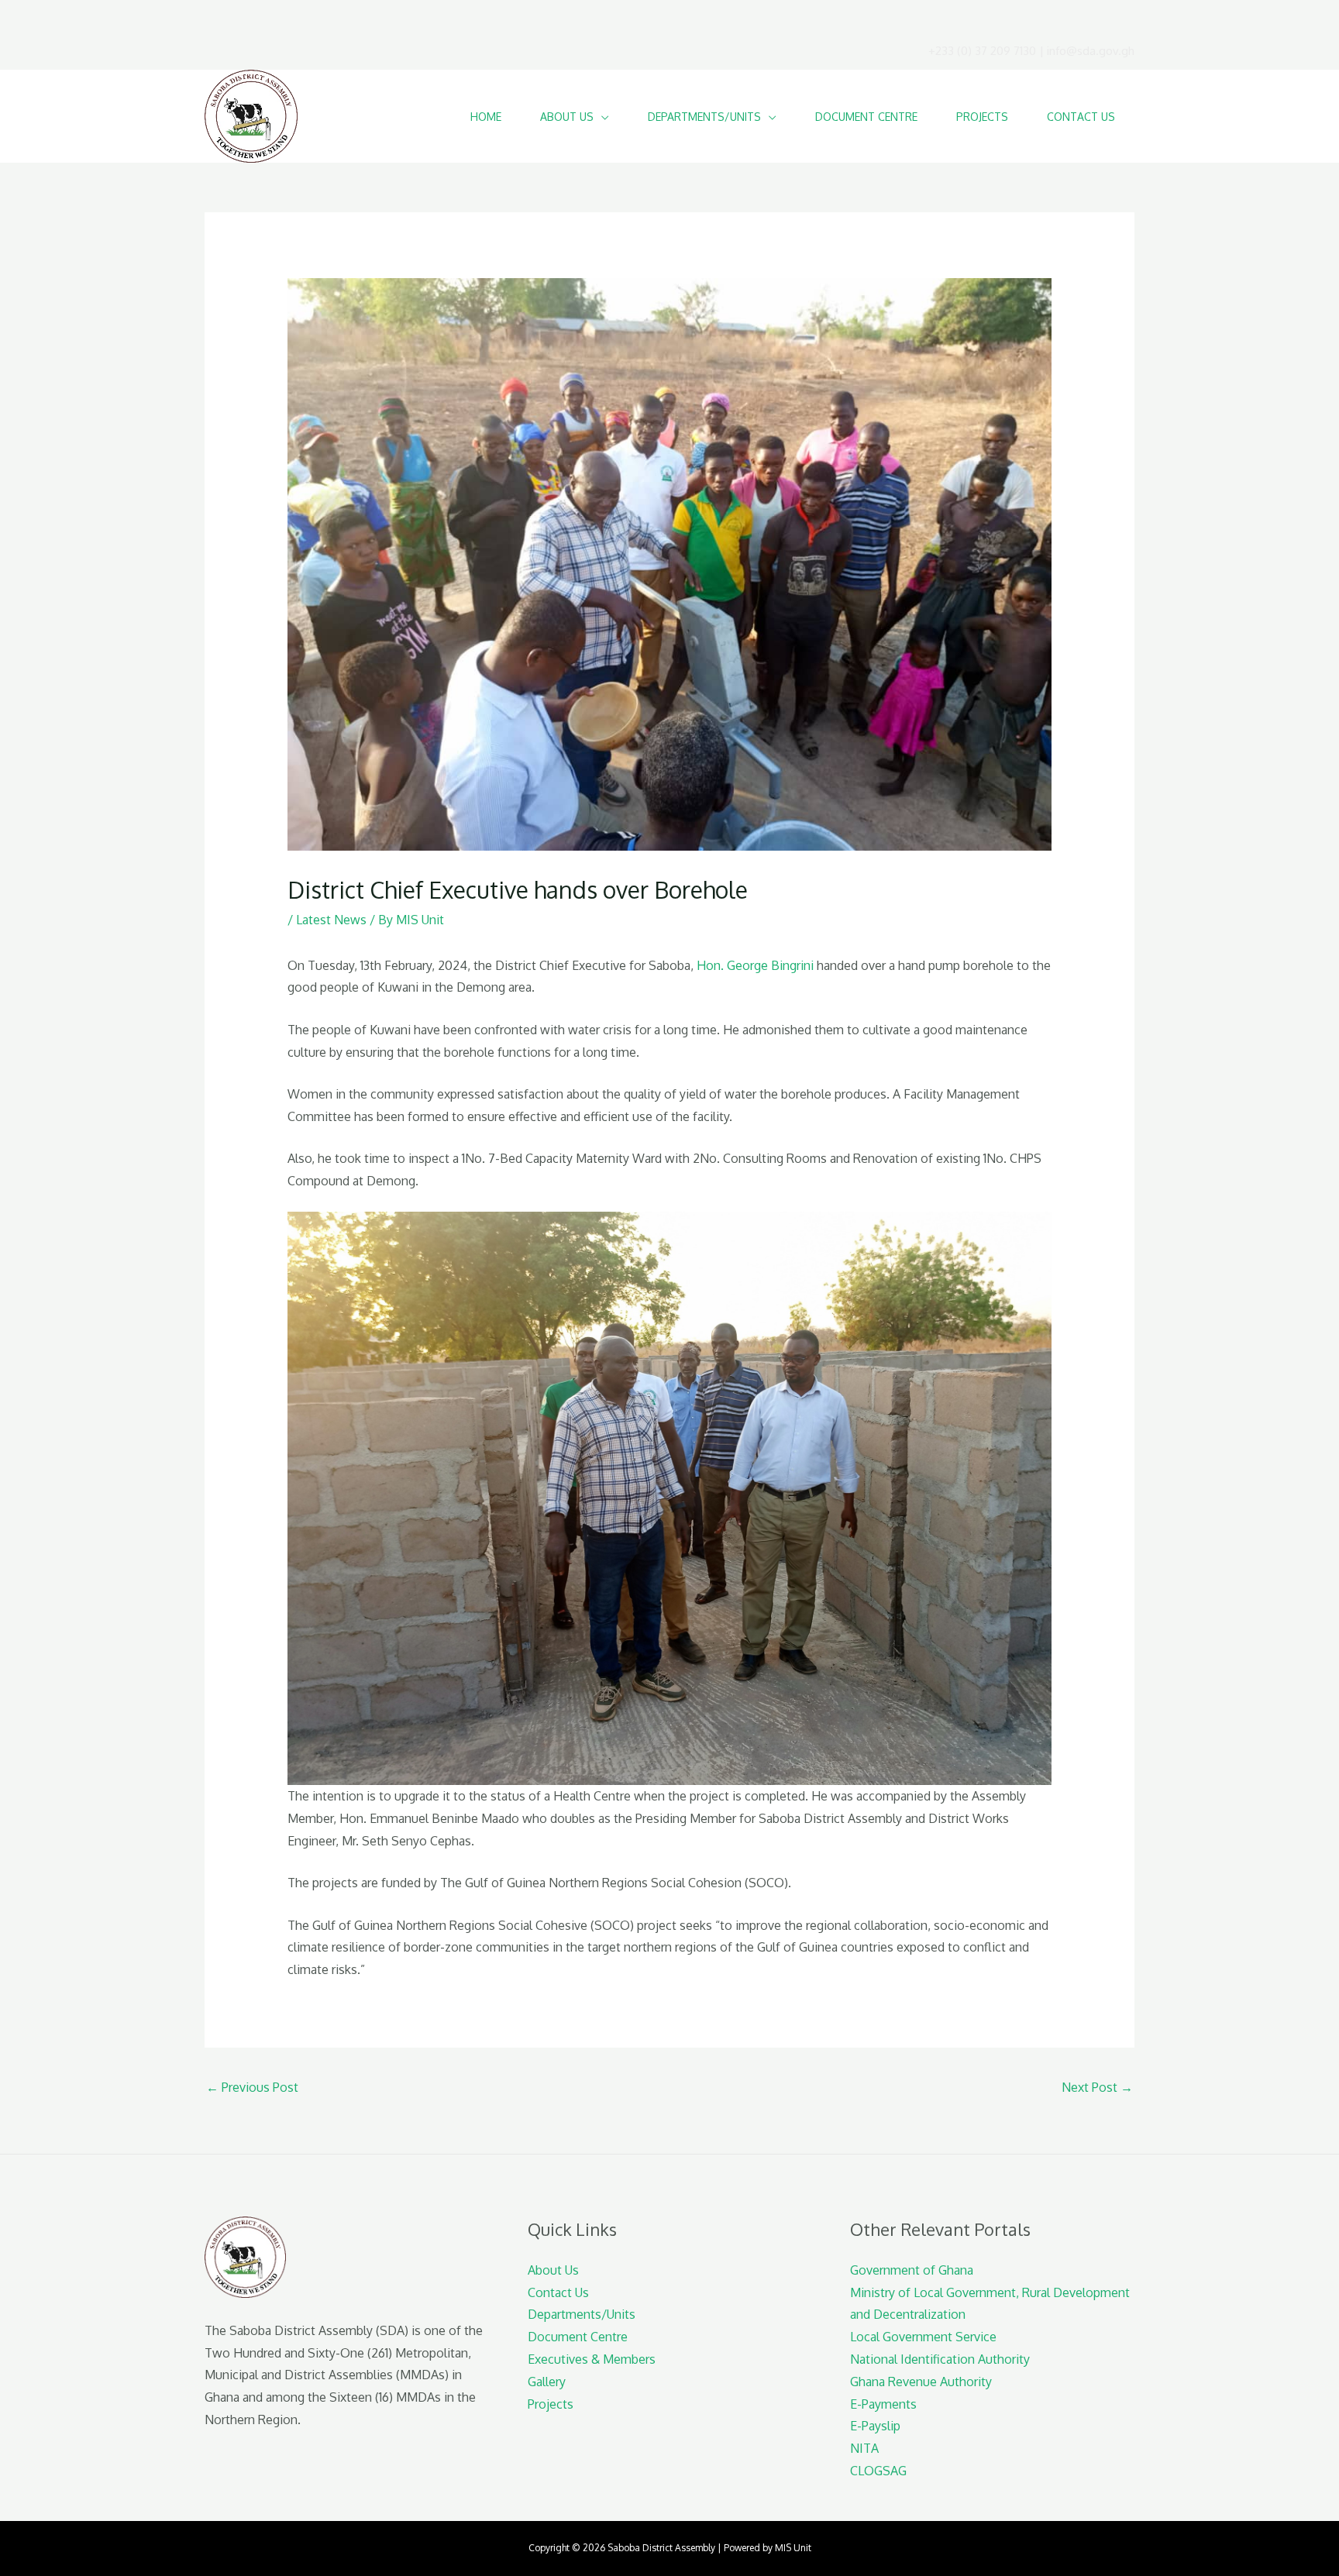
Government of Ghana (912, 2270)
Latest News (331, 920)
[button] (601, 117)
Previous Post (252, 2087)
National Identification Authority (940, 2359)
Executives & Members (592, 2359)
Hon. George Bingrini (755, 965)
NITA (864, 2448)
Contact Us (558, 2292)
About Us (553, 2270)
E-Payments (883, 2404)
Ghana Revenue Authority (921, 2382)
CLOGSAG (878, 2471)
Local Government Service (923, 2337)
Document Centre (578, 2337)
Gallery (547, 2382)
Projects (551, 2404)
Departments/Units (582, 2314)
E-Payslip (875, 2426)
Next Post (1097, 2087)
